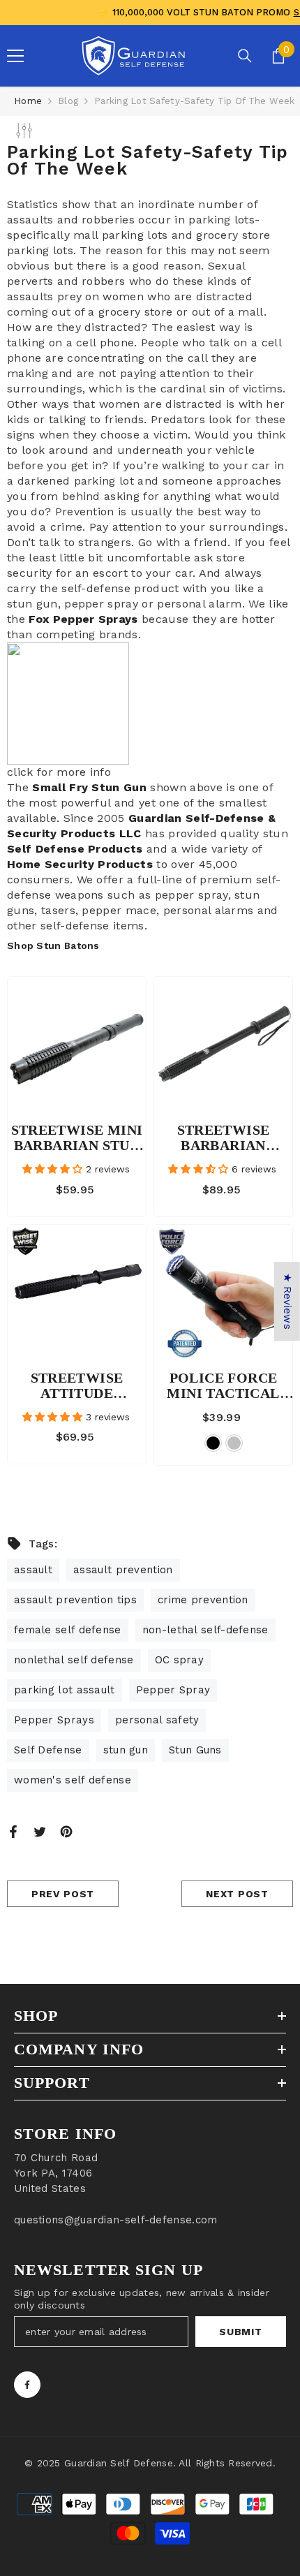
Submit (240, 2332)
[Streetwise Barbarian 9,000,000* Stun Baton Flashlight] (223, 1046)
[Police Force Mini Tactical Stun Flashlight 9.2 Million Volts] (223, 1294)
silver (234, 1443)
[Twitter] (40, 1831)
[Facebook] (13, 1831)
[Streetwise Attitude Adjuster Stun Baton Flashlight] (77, 1294)
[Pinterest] (66, 1831)
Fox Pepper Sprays (83, 619)
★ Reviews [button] (287, 1301)
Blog (68, 101)
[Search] (245, 56)
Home (28, 101)
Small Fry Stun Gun (89, 787)
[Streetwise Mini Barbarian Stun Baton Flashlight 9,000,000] (77, 1046)
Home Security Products (80, 864)
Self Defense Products (75, 849)
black (213, 1443)
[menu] (15, 56)
